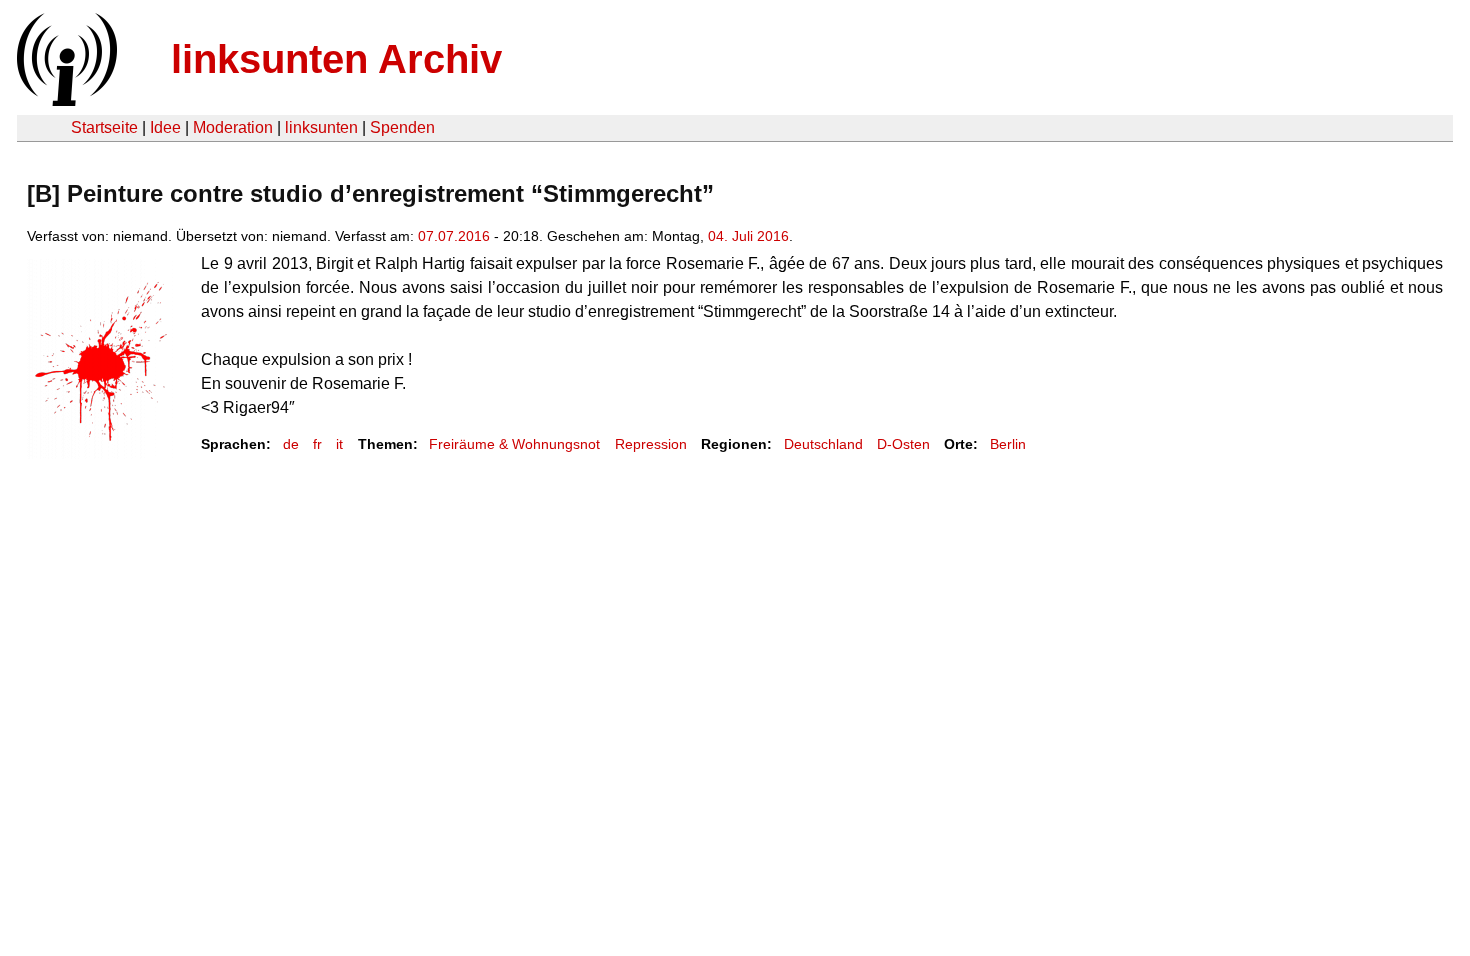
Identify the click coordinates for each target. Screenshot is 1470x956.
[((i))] (65, 100)
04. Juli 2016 (748, 236)
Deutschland (823, 444)
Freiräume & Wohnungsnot (514, 444)
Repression (651, 444)
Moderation (233, 127)
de (291, 444)
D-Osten (903, 444)
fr (317, 444)
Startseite (104, 127)
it (339, 444)
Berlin (1008, 444)
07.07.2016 (454, 236)
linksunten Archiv (336, 59)
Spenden (402, 127)
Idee (165, 127)
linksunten (321, 127)
